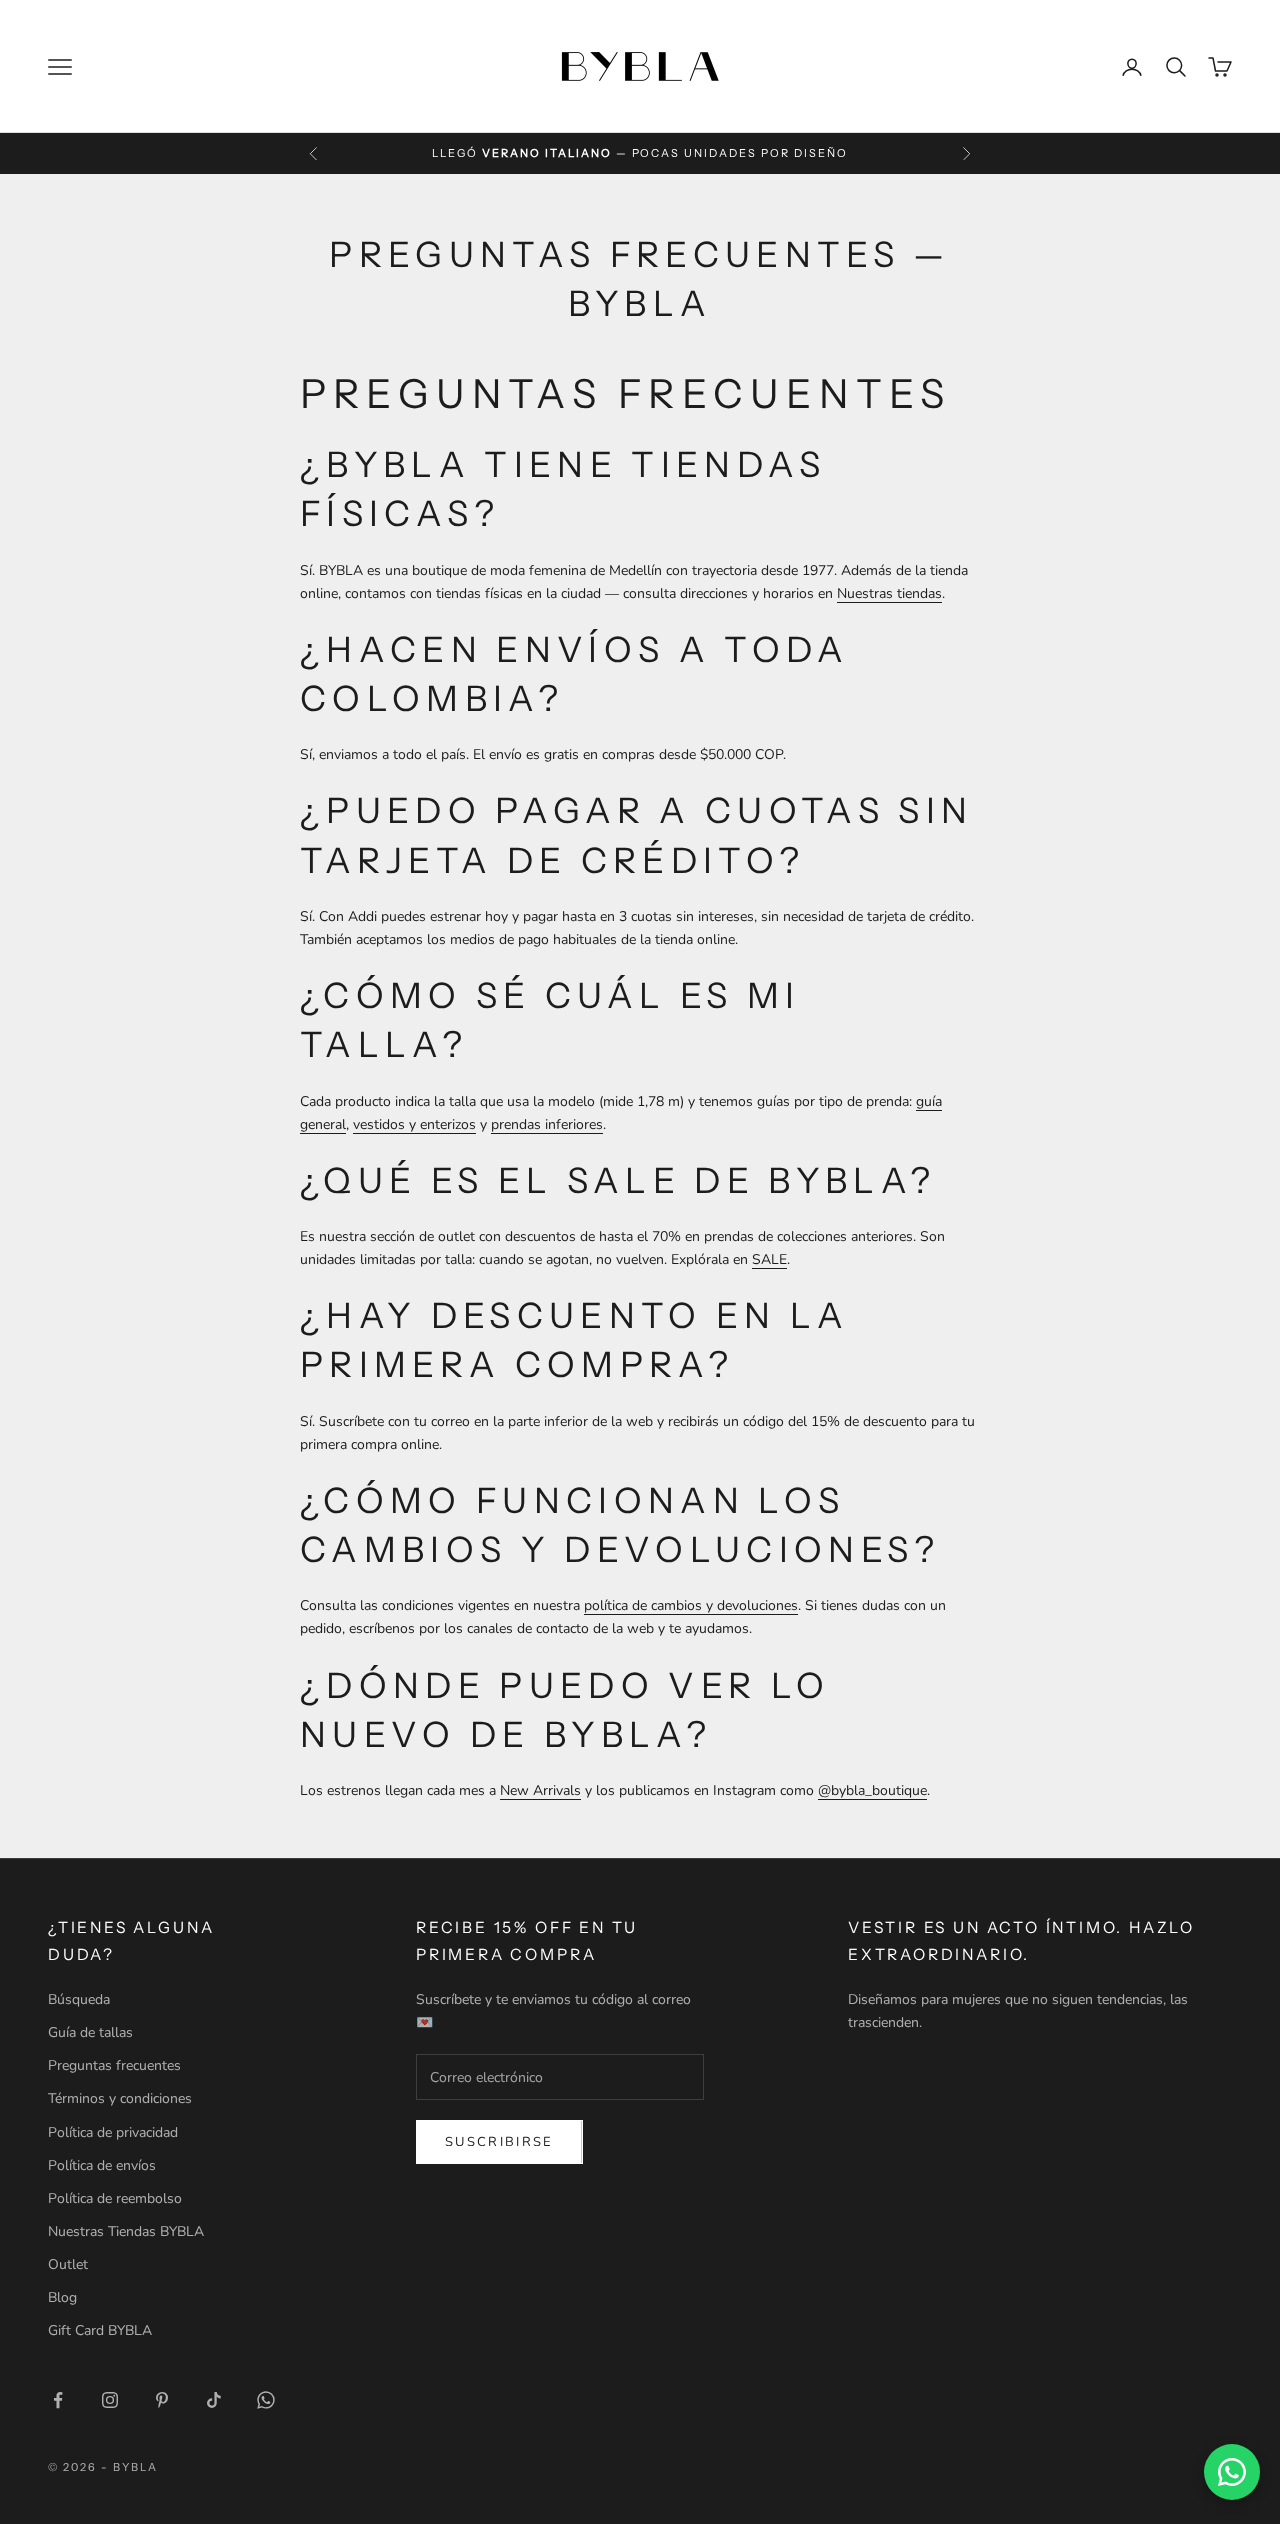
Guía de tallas (90, 2032)
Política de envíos (102, 2165)
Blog (62, 2297)
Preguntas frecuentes (114, 2065)
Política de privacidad (113, 2132)
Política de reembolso (115, 2198)
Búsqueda (79, 1999)
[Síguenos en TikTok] (214, 2400)
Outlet (68, 2264)
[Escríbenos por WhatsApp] (1232, 2472)
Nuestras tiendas (889, 593)
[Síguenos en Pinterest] (162, 2400)
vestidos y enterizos (414, 1124)
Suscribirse (499, 2142)
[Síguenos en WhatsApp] (266, 2400)
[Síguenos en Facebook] (58, 2400)
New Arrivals (540, 1790)
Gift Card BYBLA (100, 2330)
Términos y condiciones (120, 2098)
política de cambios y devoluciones (691, 1605)
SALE (769, 1259)
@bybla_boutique (872, 1790)
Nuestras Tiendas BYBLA (126, 2231)
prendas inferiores (547, 1124)
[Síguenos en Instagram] (110, 2400)
